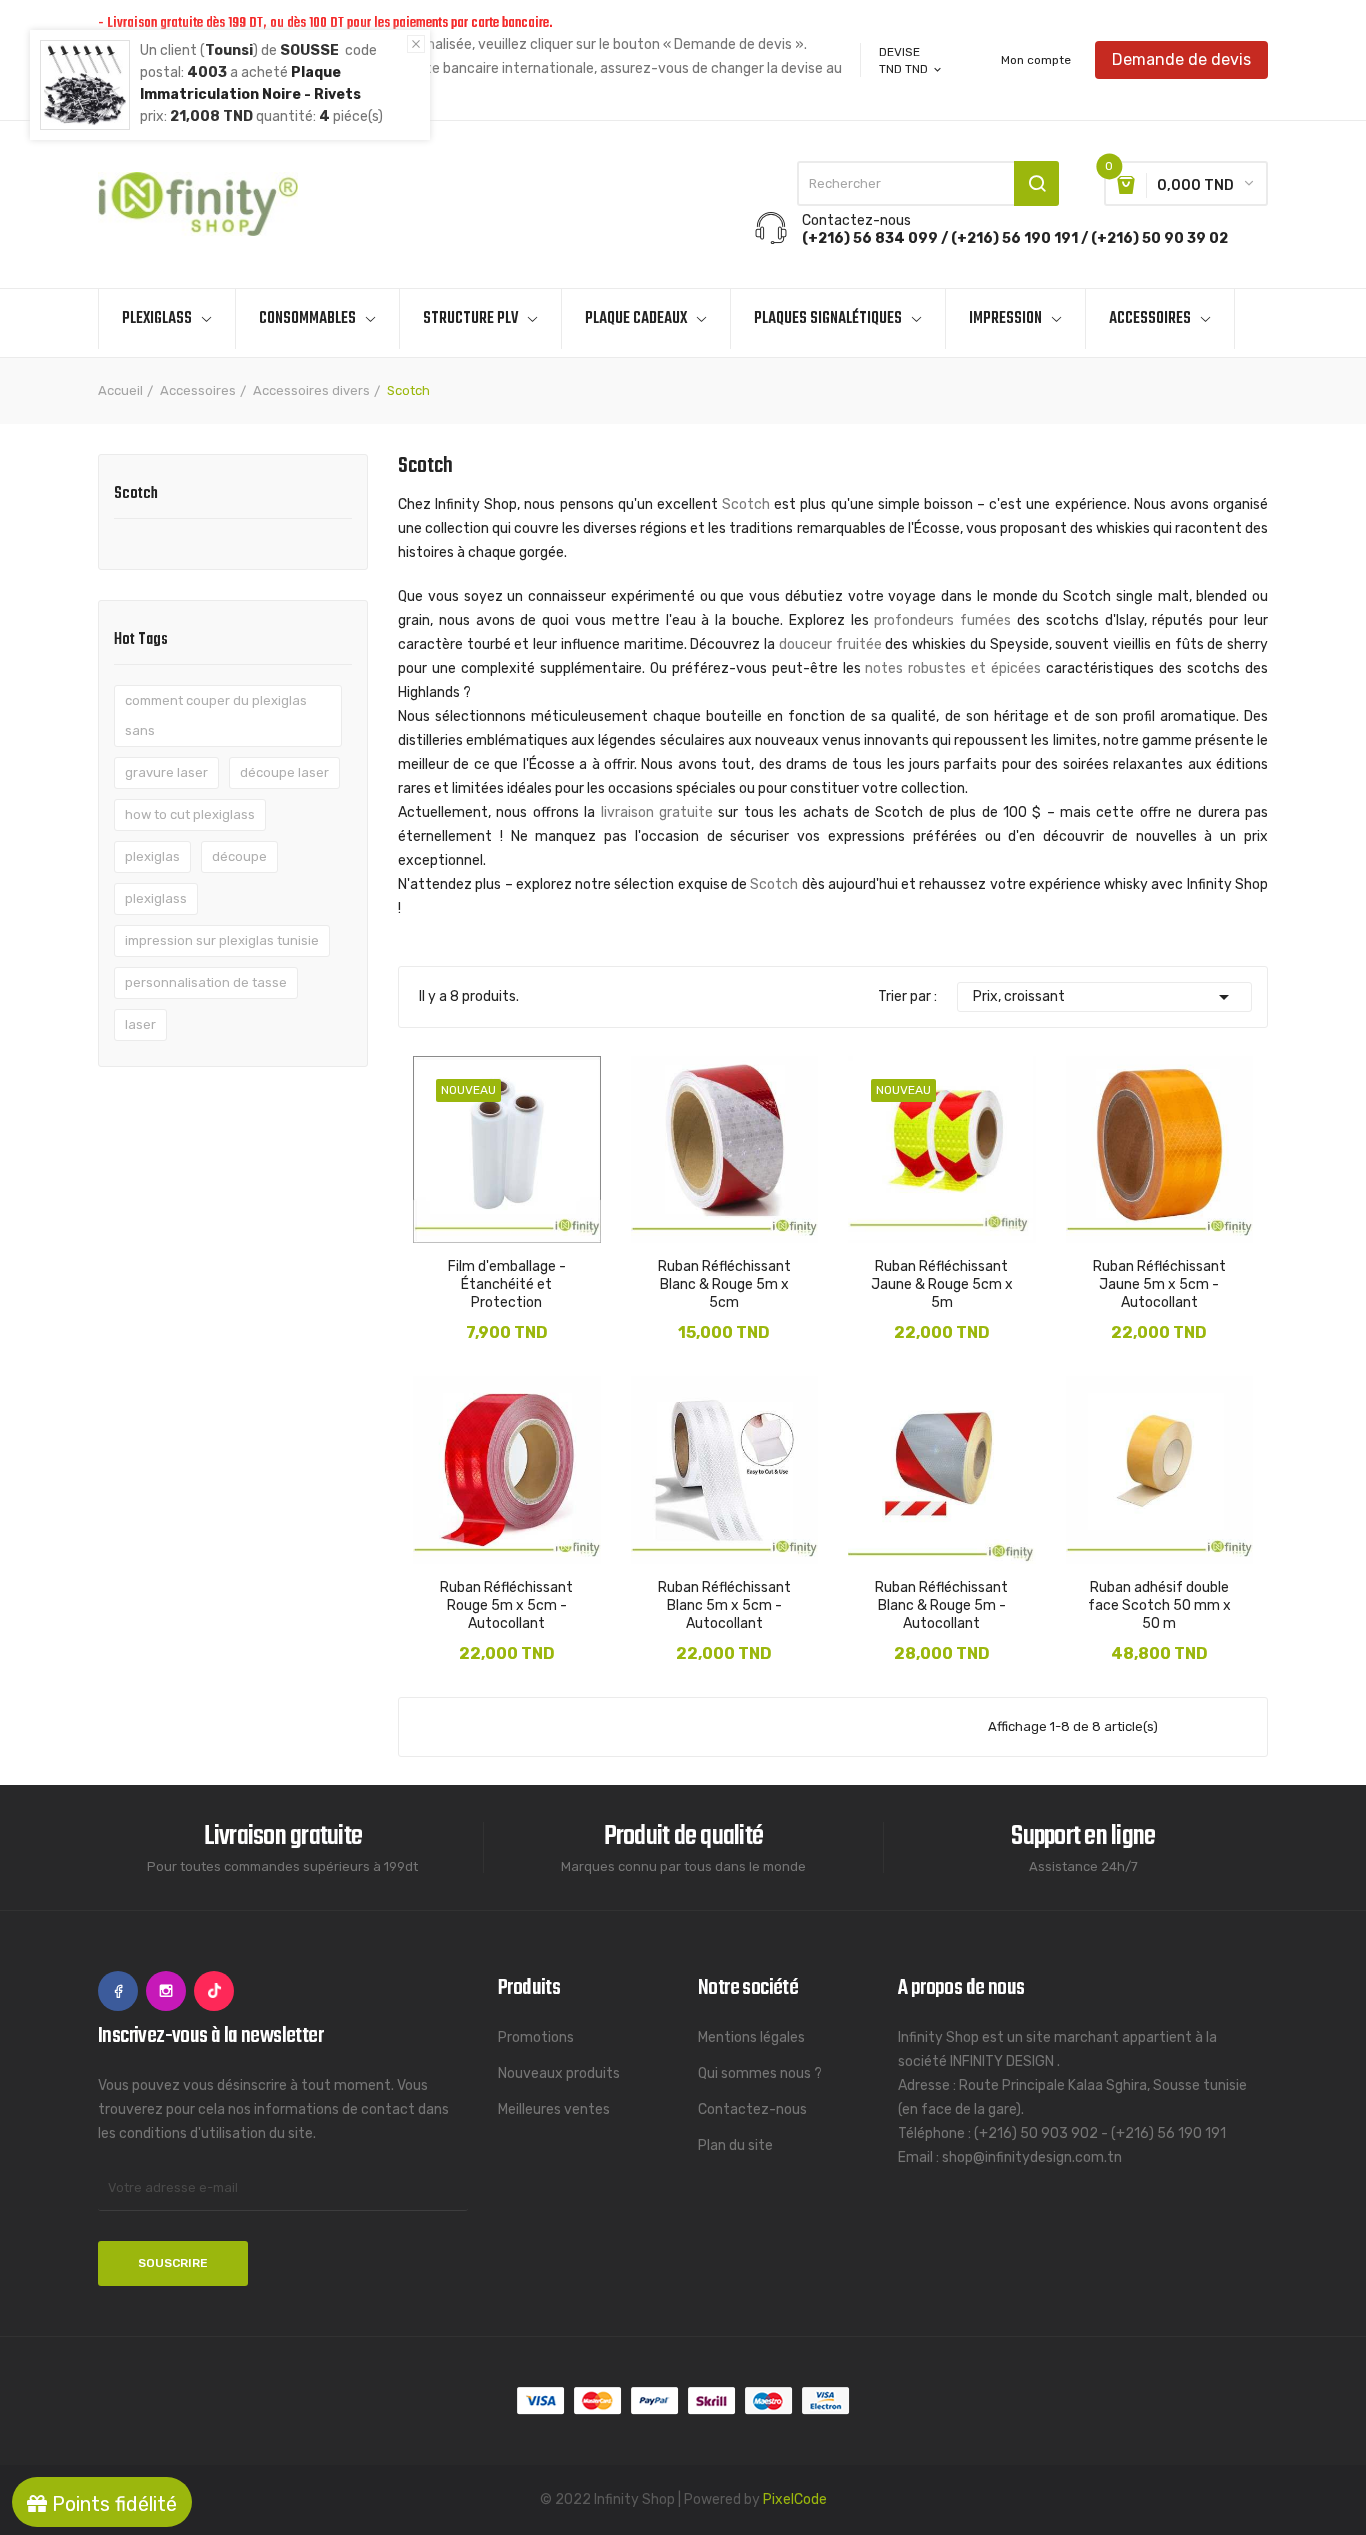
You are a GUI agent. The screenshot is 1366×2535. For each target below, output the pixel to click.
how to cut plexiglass (190, 814)
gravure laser (166, 772)
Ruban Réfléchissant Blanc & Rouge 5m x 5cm (724, 1284)
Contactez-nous (752, 2109)
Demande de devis (1181, 59)
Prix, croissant (1105, 997)
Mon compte (1036, 60)
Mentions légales (751, 2037)
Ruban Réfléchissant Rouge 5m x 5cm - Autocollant (506, 1605)
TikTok (214, 1991)
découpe (239, 856)
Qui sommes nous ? (760, 2073)
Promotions (536, 2037)
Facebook (118, 1991)
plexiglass (156, 898)
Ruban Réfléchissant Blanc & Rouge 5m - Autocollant (941, 1605)
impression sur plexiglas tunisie (222, 940)
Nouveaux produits (559, 2073)
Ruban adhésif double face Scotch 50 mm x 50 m (1159, 1605)
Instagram (166, 1991)
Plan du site (735, 2145)
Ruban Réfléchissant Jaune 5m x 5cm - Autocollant (1159, 1284)
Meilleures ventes (554, 2109)
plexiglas (152, 856)
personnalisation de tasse (206, 982)
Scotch (136, 496)
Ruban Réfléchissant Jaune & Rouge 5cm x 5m (942, 1284)
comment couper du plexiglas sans (216, 715)
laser (140, 1024)
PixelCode (795, 2499)
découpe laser (284, 772)
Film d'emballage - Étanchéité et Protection (507, 1284)
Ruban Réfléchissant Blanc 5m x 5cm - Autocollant (724, 1605)
